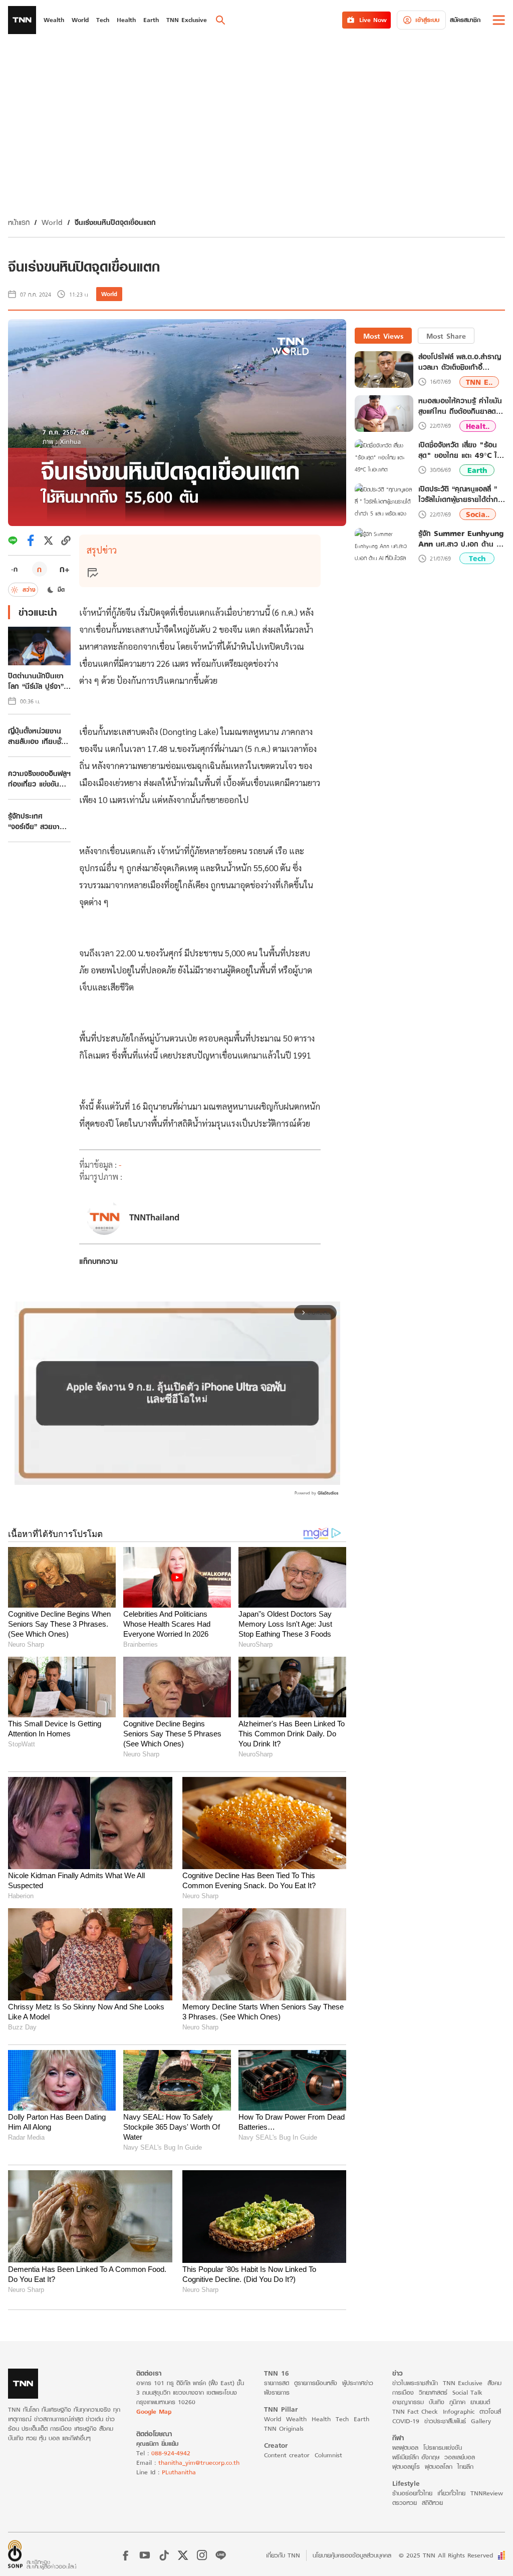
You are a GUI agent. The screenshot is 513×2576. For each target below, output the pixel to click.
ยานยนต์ (480, 2402)
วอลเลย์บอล (460, 2457)
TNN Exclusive (463, 2383)
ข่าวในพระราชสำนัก (415, 2383)
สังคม (494, 2383)
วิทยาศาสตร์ (433, 2392)
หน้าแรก (19, 222)
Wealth (296, 2419)
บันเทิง (437, 2402)
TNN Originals (284, 2428)
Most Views (383, 336)
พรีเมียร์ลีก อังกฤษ (416, 2457)
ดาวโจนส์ (490, 2411)
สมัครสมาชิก (465, 20)
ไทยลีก (465, 2467)
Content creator (287, 2455)
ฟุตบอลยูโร (406, 2467)
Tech (477, 558)
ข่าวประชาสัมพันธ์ (445, 2421)
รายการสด (277, 2383)
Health (321, 2419)
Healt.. (478, 426)
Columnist (328, 2455)
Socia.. (478, 514)
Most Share (446, 336)
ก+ (65, 569)
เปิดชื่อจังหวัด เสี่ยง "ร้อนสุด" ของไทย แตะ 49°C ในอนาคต (460, 450)
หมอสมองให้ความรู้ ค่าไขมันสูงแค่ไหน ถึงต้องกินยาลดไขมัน (460, 406)
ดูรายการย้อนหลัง (316, 2383)
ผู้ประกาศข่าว (358, 2383)
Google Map (154, 2411)
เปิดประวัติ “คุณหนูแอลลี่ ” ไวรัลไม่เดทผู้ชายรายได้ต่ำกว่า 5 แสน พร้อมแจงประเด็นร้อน (462, 494)
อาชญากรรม (408, 2402)
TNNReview (487, 2493)
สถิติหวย (432, 2503)
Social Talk (467, 2392)
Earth (477, 470)
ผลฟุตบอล (405, 2448)
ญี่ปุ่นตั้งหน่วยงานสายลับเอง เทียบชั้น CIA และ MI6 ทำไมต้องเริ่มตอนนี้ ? (38, 736)
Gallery (481, 2421)
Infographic (459, 2411)
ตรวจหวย (405, 2503)
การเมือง (403, 2392)
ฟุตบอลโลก (439, 2467)
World (52, 222)
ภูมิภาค (457, 2402)
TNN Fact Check (415, 2411)
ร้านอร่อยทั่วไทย (412, 2493)
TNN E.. (479, 382)
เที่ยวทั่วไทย (451, 2493)
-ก (14, 569)
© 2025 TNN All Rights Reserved (446, 2555)
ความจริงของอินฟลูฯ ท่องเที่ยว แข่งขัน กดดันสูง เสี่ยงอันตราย (39, 779)
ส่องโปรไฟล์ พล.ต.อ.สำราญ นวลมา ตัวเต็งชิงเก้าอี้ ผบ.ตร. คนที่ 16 (460, 362)
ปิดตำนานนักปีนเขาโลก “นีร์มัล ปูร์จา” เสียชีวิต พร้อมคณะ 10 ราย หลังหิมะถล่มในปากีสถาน (37, 681)
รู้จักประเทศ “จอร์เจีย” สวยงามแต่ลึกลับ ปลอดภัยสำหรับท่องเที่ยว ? (36, 821)
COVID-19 (406, 2421)
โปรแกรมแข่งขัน (443, 2448)
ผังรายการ (277, 2392)
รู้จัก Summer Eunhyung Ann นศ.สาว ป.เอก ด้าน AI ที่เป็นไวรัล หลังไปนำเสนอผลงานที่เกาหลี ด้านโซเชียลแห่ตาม (461, 539)
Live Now (373, 20)
